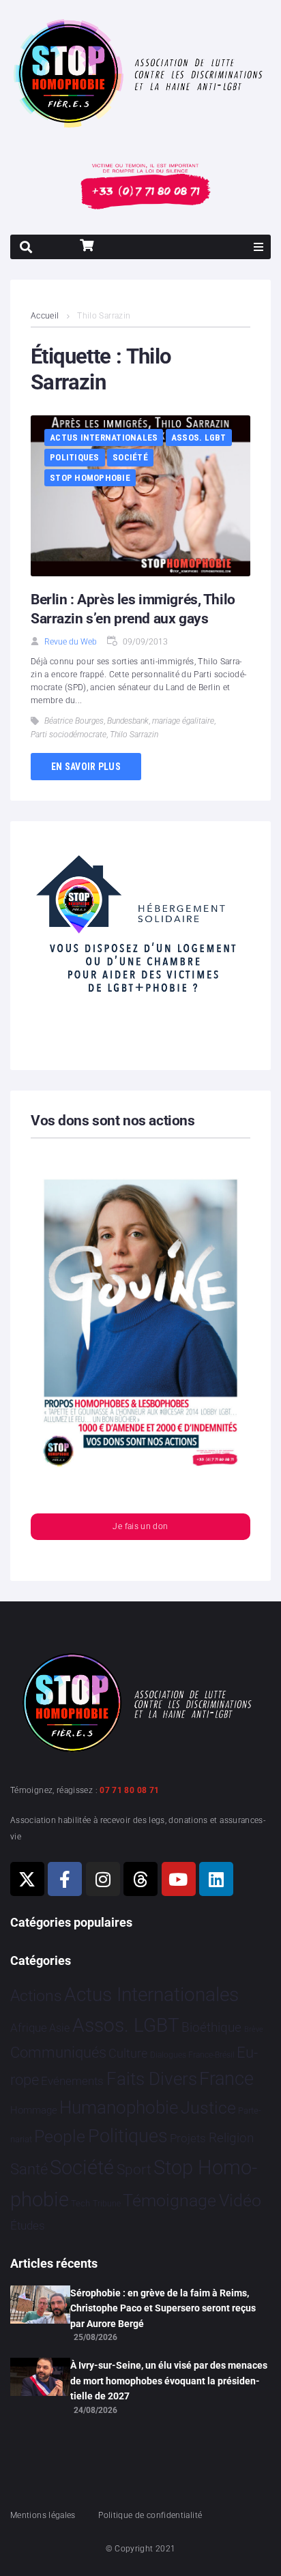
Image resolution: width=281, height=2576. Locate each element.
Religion (231, 2138)
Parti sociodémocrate (69, 735)
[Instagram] (103, 1879)
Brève (254, 2029)
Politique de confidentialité (150, 2515)
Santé (29, 2169)
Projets (188, 2138)
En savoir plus (86, 767)
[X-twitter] (27, 1879)
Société (130, 457)
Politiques (75, 457)
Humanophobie (119, 2107)
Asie (59, 2028)
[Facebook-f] (65, 1879)
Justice (208, 2108)
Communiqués (58, 2053)
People (60, 2136)
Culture (128, 2053)
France (226, 2079)
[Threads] (140, 1879)
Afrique (29, 2028)
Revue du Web (71, 642)
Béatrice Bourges (74, 721)
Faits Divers (152, 2079)
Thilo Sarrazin (134, 735)
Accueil (45, 316)
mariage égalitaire (183, 721)
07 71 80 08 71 (129, 1790)
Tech (80, 2203)
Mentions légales (43, 2515)
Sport (134, 2170)
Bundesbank (128, 721)
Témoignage (169, 2201)
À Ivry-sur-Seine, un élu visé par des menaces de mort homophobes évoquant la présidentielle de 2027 (169, 2381)
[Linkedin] (216, 1879)
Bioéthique (211, 2028)
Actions (36, 1996)
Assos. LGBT (199, 438)
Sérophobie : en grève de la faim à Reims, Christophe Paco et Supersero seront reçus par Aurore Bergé (163, 2308)
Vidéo (240, 2200)
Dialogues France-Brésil (192, 2055)
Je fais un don (140, 1526)
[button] (258, 247)
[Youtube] (179, 1879)
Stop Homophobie (90, 478)
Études (28, 2225)
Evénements (72, 2081)
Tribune (107, 2204)
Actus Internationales (104, 438)
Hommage (34, 2110)
